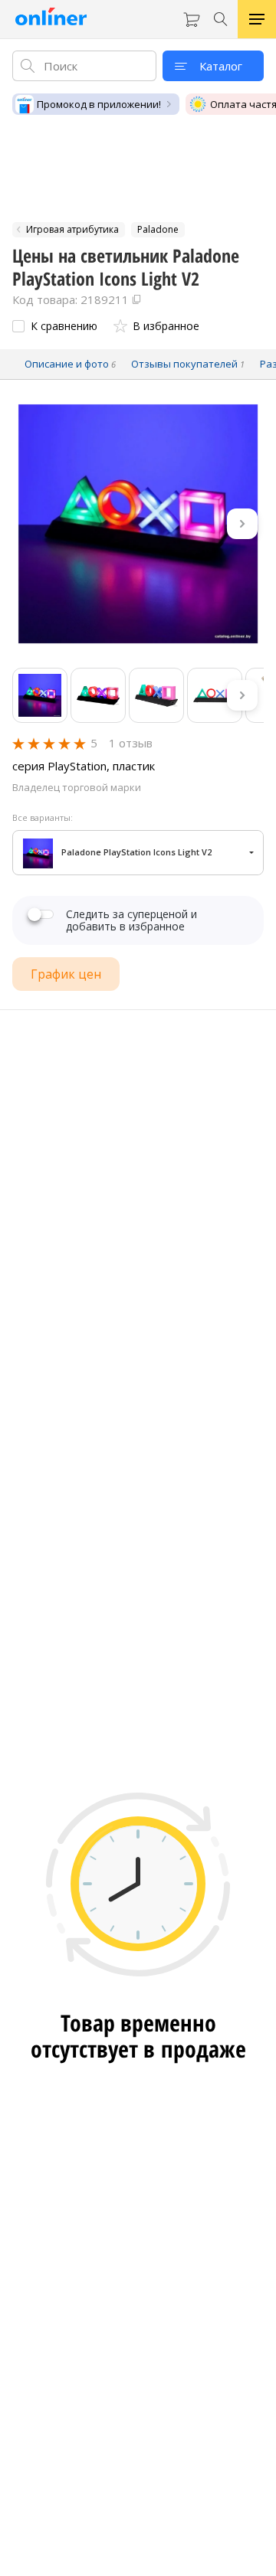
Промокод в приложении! (99, 104)
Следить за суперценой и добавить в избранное (131, 920)
